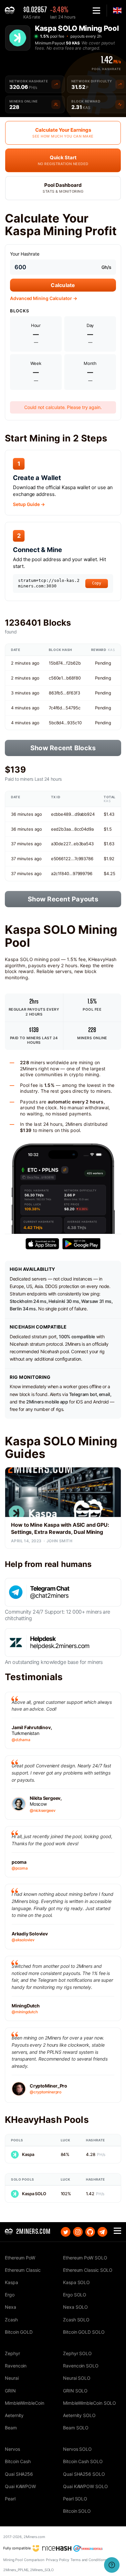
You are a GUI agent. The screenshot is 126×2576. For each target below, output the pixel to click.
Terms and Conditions (89, 2560)
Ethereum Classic (23, 2270)
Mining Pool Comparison (24, 2560)
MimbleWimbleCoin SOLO (89, 2403)
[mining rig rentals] (88, 2548)
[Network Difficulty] (120, 84)
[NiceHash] (52, 2548)
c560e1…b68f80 (65, 678)
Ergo (10, 2295)
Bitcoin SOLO (77, 2511)
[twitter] (66, 2232)
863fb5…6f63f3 (64, 693)
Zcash (11, 2320)
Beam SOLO (76, 2428)
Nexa (10, 2307)
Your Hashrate (25, 254)
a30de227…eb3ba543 (72, 844)
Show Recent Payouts (63, 899)
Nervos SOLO (77, 2449)
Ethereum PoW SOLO (85, 2258)
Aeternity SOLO (79, 2415)
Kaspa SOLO (34, 2194)
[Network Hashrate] (56, 84)
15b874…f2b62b (65, 663)
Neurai (12, 2378)
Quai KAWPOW (20, 2486)
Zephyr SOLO (77, 2353)
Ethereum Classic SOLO (88, 2270)
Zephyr (12, 2353)
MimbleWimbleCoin (25, 2403)
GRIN (10, 2391)
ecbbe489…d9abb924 (73, 814)
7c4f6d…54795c (65, 708)
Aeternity (14, 2415)
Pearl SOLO (75, 2499)
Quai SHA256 (19, 2474)
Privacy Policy (58, 2560)
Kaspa (28, 2154)
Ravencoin (16, 2366)
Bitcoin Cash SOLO (83, 2461)
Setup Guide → (29, 504)
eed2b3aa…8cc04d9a (72, 829)
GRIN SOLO (75, 2391)
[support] (112, 2565)
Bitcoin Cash (18, 2461)
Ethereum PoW (20, 2258)
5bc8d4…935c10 (65, 723)
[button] (96, 11)
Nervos (12, 2449)
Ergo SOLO (75, 2295)
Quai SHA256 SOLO (84, 2474)
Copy (97, 583)
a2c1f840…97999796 (72, 873)
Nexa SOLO (75, 2307)
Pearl (10, 2499)
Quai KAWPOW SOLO (85, 2486)
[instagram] (78, 2232)
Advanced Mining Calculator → (44, 298)
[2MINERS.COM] (11, 11)
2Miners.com (34, 2537)
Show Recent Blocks (63, 748)
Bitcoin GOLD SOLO (84, 2332)
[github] (90, 2232)
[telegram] (102, 2232)
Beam (11, 2428)
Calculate (63, 285)
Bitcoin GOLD (19, 2332)
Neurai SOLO (77, 2378)
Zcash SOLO (76, 2320)
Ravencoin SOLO (81, 2366)
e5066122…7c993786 (72, 859)
